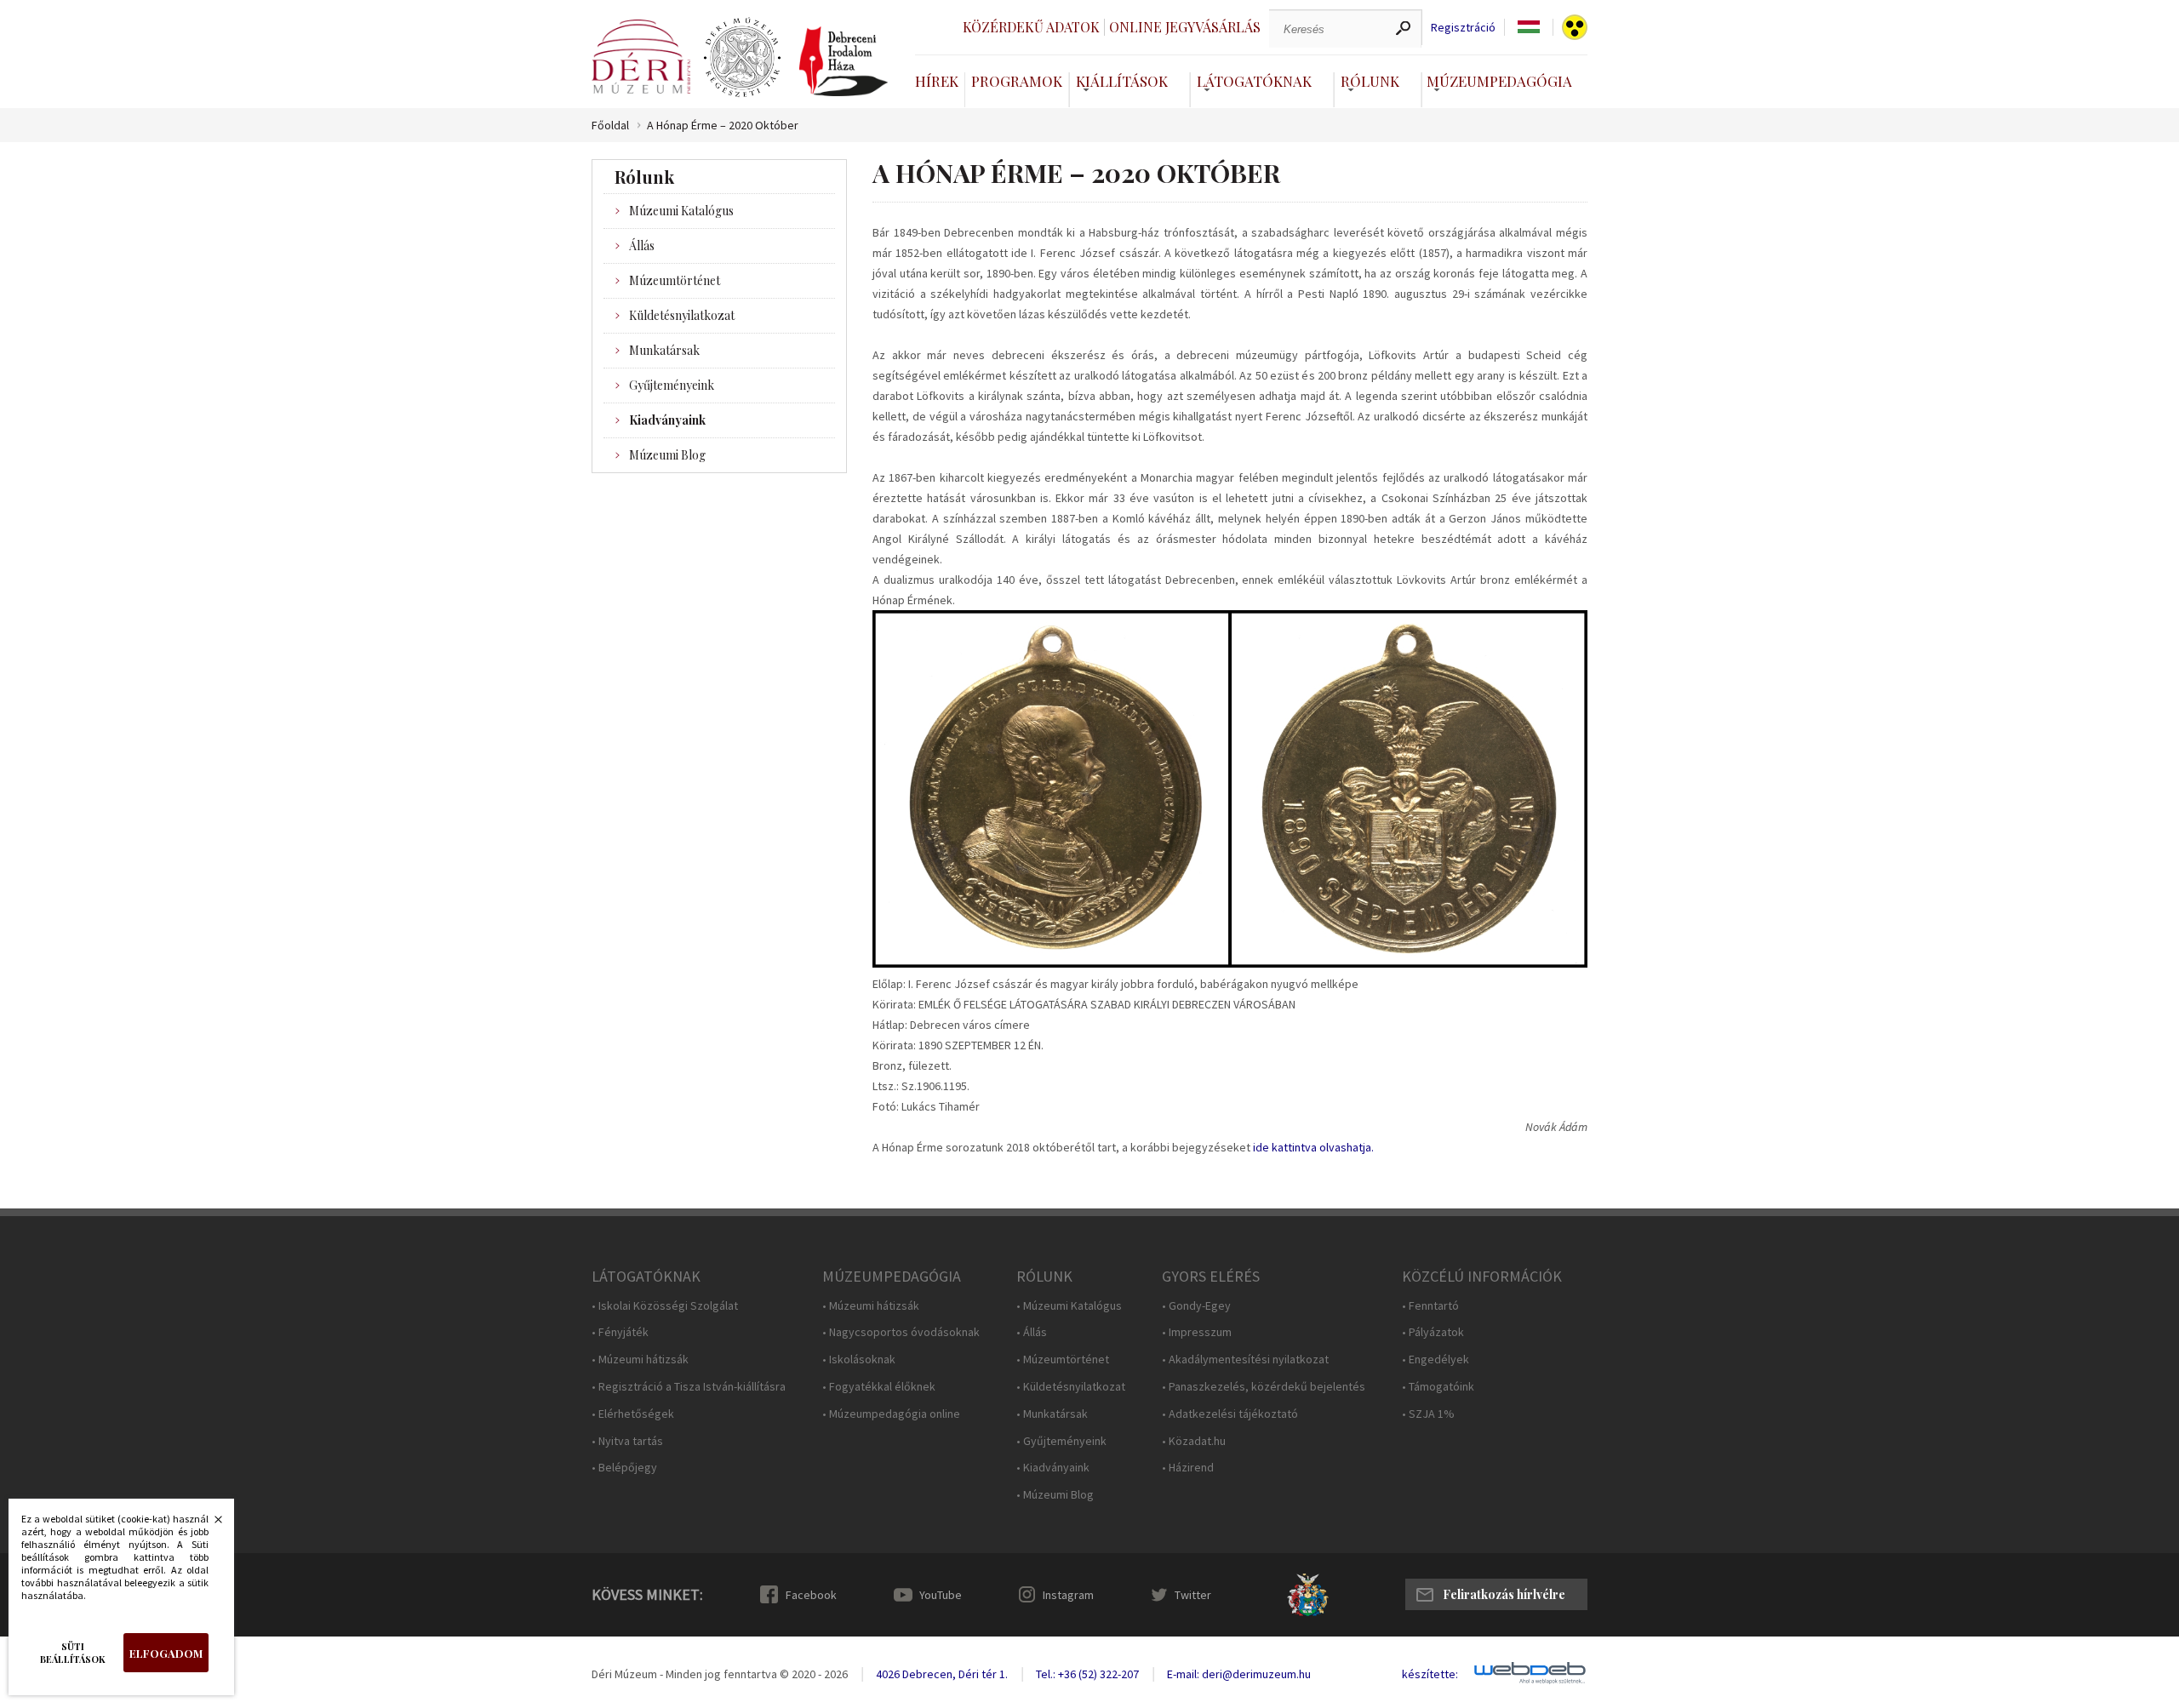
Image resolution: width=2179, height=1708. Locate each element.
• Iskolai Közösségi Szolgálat (665, 1306)
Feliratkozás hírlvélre (1504, 1594)
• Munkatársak (1052, 1414)
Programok (1017, 81)
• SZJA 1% (1428, 1414)
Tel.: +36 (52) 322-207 (1087, 1674)
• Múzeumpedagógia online (891, 1414)
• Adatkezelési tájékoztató (1230, 1414)
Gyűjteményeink (672, 385)
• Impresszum (1197, 1332)
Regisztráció (1463, 28)
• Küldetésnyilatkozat (1071, 1387)
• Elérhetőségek (633, 1414)
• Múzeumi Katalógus (1069, 1306)
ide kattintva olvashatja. (1313, 1147)
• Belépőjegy (624, 1468)
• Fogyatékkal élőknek (879, 1387)
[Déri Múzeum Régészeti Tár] (742, 58)
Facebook (811, 1595)
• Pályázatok (1433, 1332)
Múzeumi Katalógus (681, 211)
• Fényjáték (620, 1332)
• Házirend (1188, 1468)
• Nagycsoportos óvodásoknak (901, 1332)
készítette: (1430, 1674)
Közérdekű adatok (1031, 27)
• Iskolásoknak (859, 1360)
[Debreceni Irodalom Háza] (844, 61)
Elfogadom (166, 1653)
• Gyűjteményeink (1061, 1441)
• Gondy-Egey (1196, 1306)
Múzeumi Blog (667, 455)
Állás (642, 246)
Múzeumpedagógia (1499, 81)
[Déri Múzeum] (641, 57)
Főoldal (610, 126)
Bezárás (209, 1524)
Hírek (937, 81)
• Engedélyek (1436, 1360)
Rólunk (1370, 81)
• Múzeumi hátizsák (640, 1360)
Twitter (1193, 1595)
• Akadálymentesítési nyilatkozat (1245, 1360)
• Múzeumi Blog (1055, 1495)
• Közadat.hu (1194, 1441)
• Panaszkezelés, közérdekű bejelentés (1264, 1387)
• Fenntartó (1430, 1306)
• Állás (1032, 1332)
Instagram (1068, 1595)
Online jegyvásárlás (1185, 27)
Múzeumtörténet (675, 280)
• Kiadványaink (1053, 1468)
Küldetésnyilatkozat (682, 315)
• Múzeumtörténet (1063, 1360)
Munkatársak (664, 350)
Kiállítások (1122, 81)
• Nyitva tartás (627, 1441)
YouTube (941, 1595)
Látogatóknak (1254, 81)
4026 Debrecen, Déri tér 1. (942, 1674)
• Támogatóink (1438, 1387)
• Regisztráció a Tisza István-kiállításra (689, 1387)
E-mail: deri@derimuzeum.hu (1239, 1674)
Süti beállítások (73, 1653)
